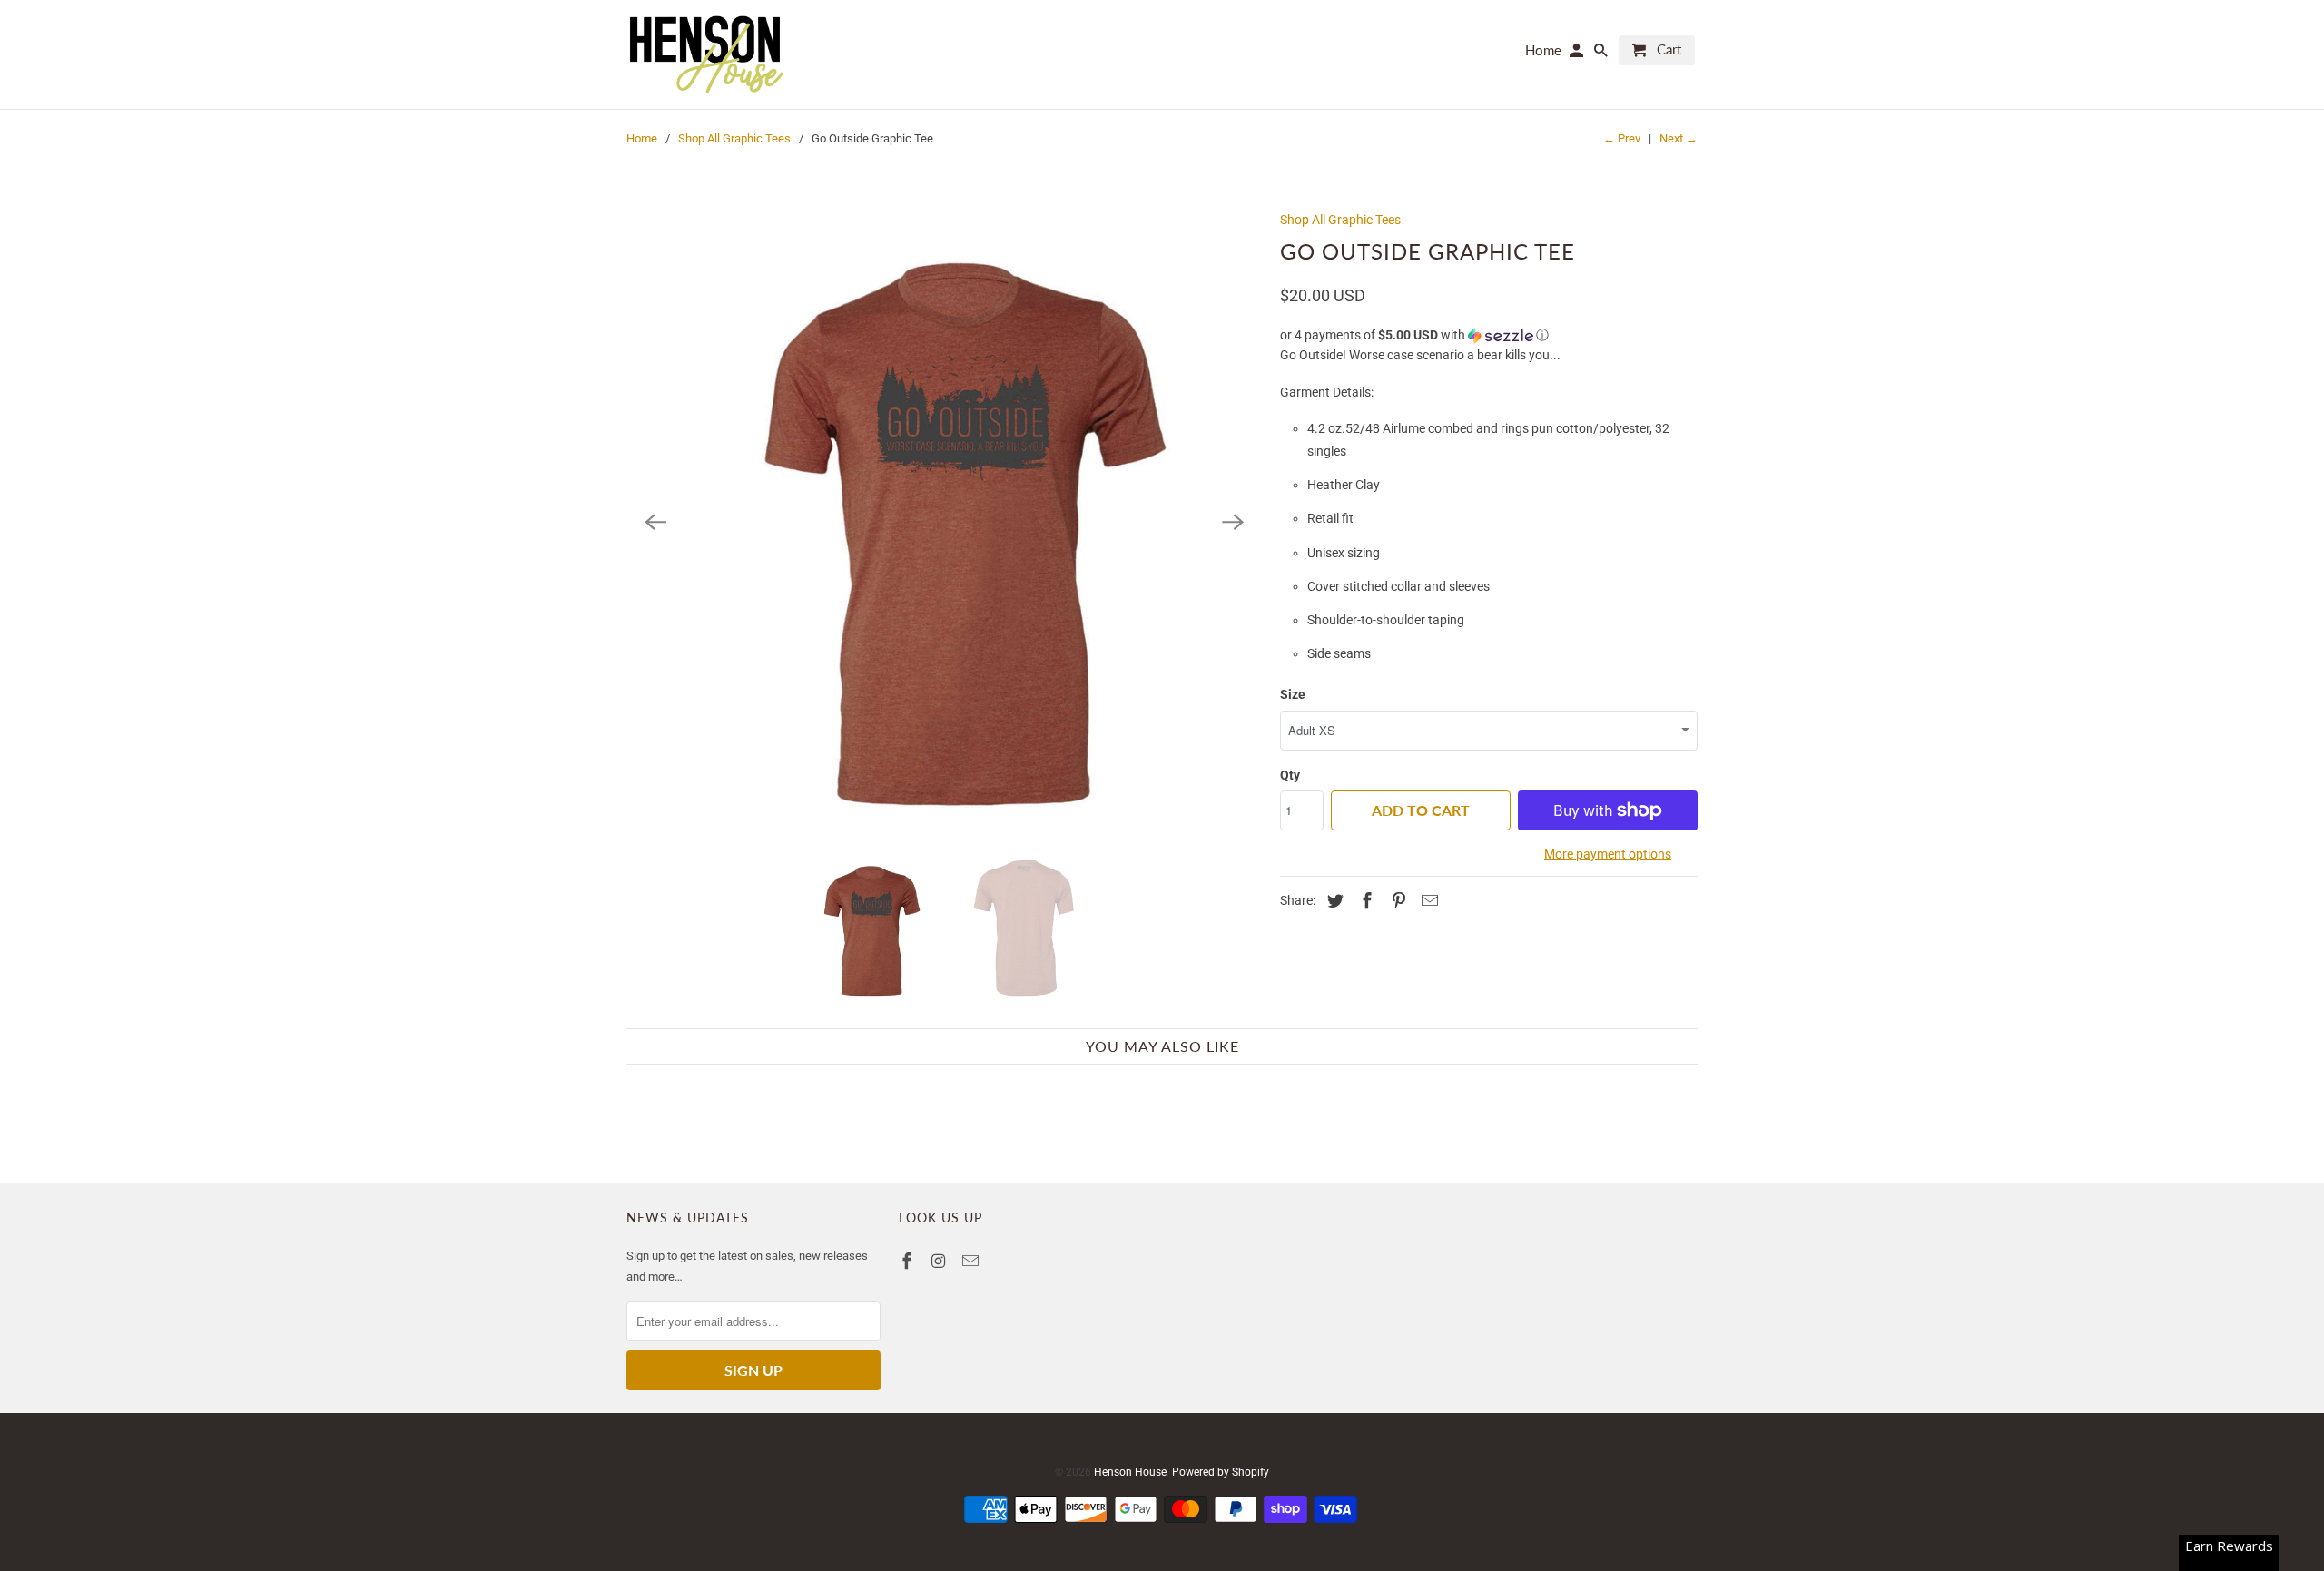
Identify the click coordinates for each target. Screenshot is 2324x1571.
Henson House (1130, 1472)
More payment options (1608, 854)
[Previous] (655, 522)
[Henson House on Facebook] (909, 1261)
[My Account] (1578, 54)
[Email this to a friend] (1427, 901)
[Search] (1602, 54)
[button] (1489, 335)
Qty (1290, 775)
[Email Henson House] (972, 1261)
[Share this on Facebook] (1364, 901)
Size (1293, 694)
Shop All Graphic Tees (734, 138)
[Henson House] (706, 54)
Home (642, 138)
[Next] (1233, 522)
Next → (1679, 138)
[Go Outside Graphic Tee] (944, 522)
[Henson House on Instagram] (940, 1261)
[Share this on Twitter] (1333, 901)
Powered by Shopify (1221, 1472)
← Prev (1622, 138)
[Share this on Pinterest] (1396, 901)
